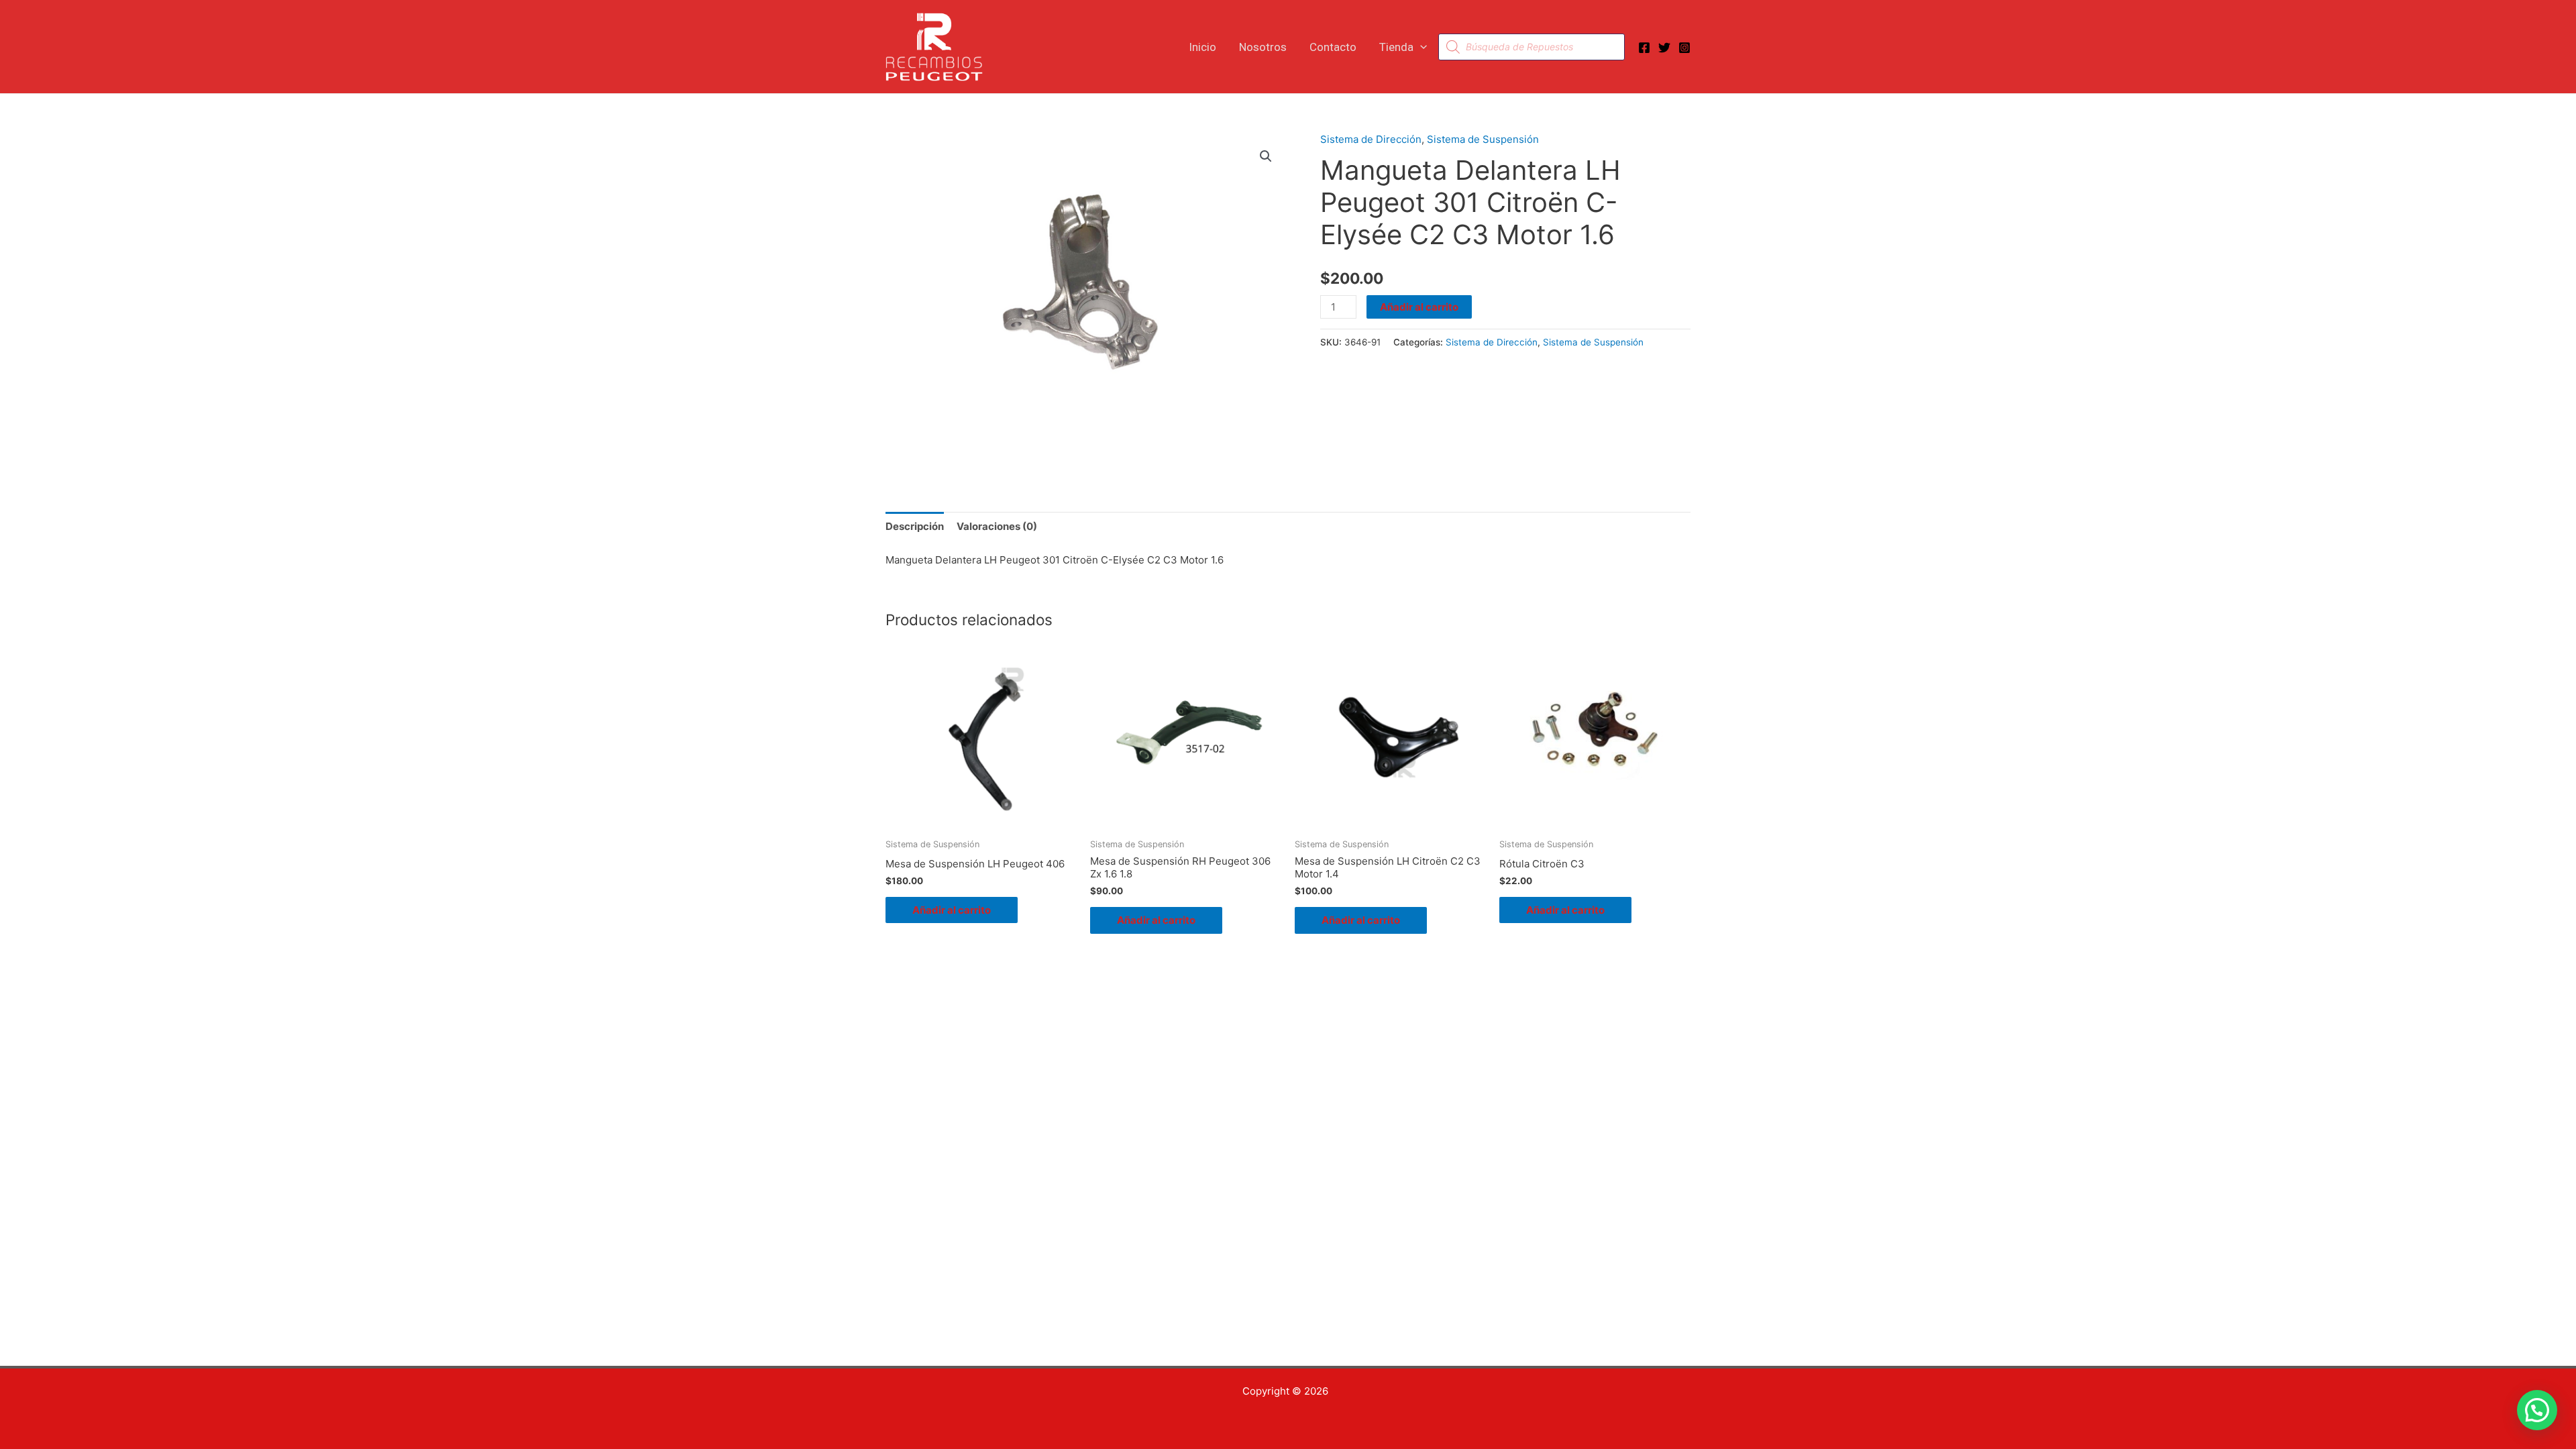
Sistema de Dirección (1371, 139)
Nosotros (1263, 47)
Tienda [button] (1396, 47)
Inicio (1202, 47)
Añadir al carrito (1419, 307)
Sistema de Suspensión (1483, 139)
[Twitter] (1664, 48)
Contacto (1333, 47)
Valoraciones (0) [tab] (997, 526)
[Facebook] (1644, 48)
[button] (1420, 47)
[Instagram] (1684, 48)
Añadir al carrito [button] (952, 910)
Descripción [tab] (915, 526)
